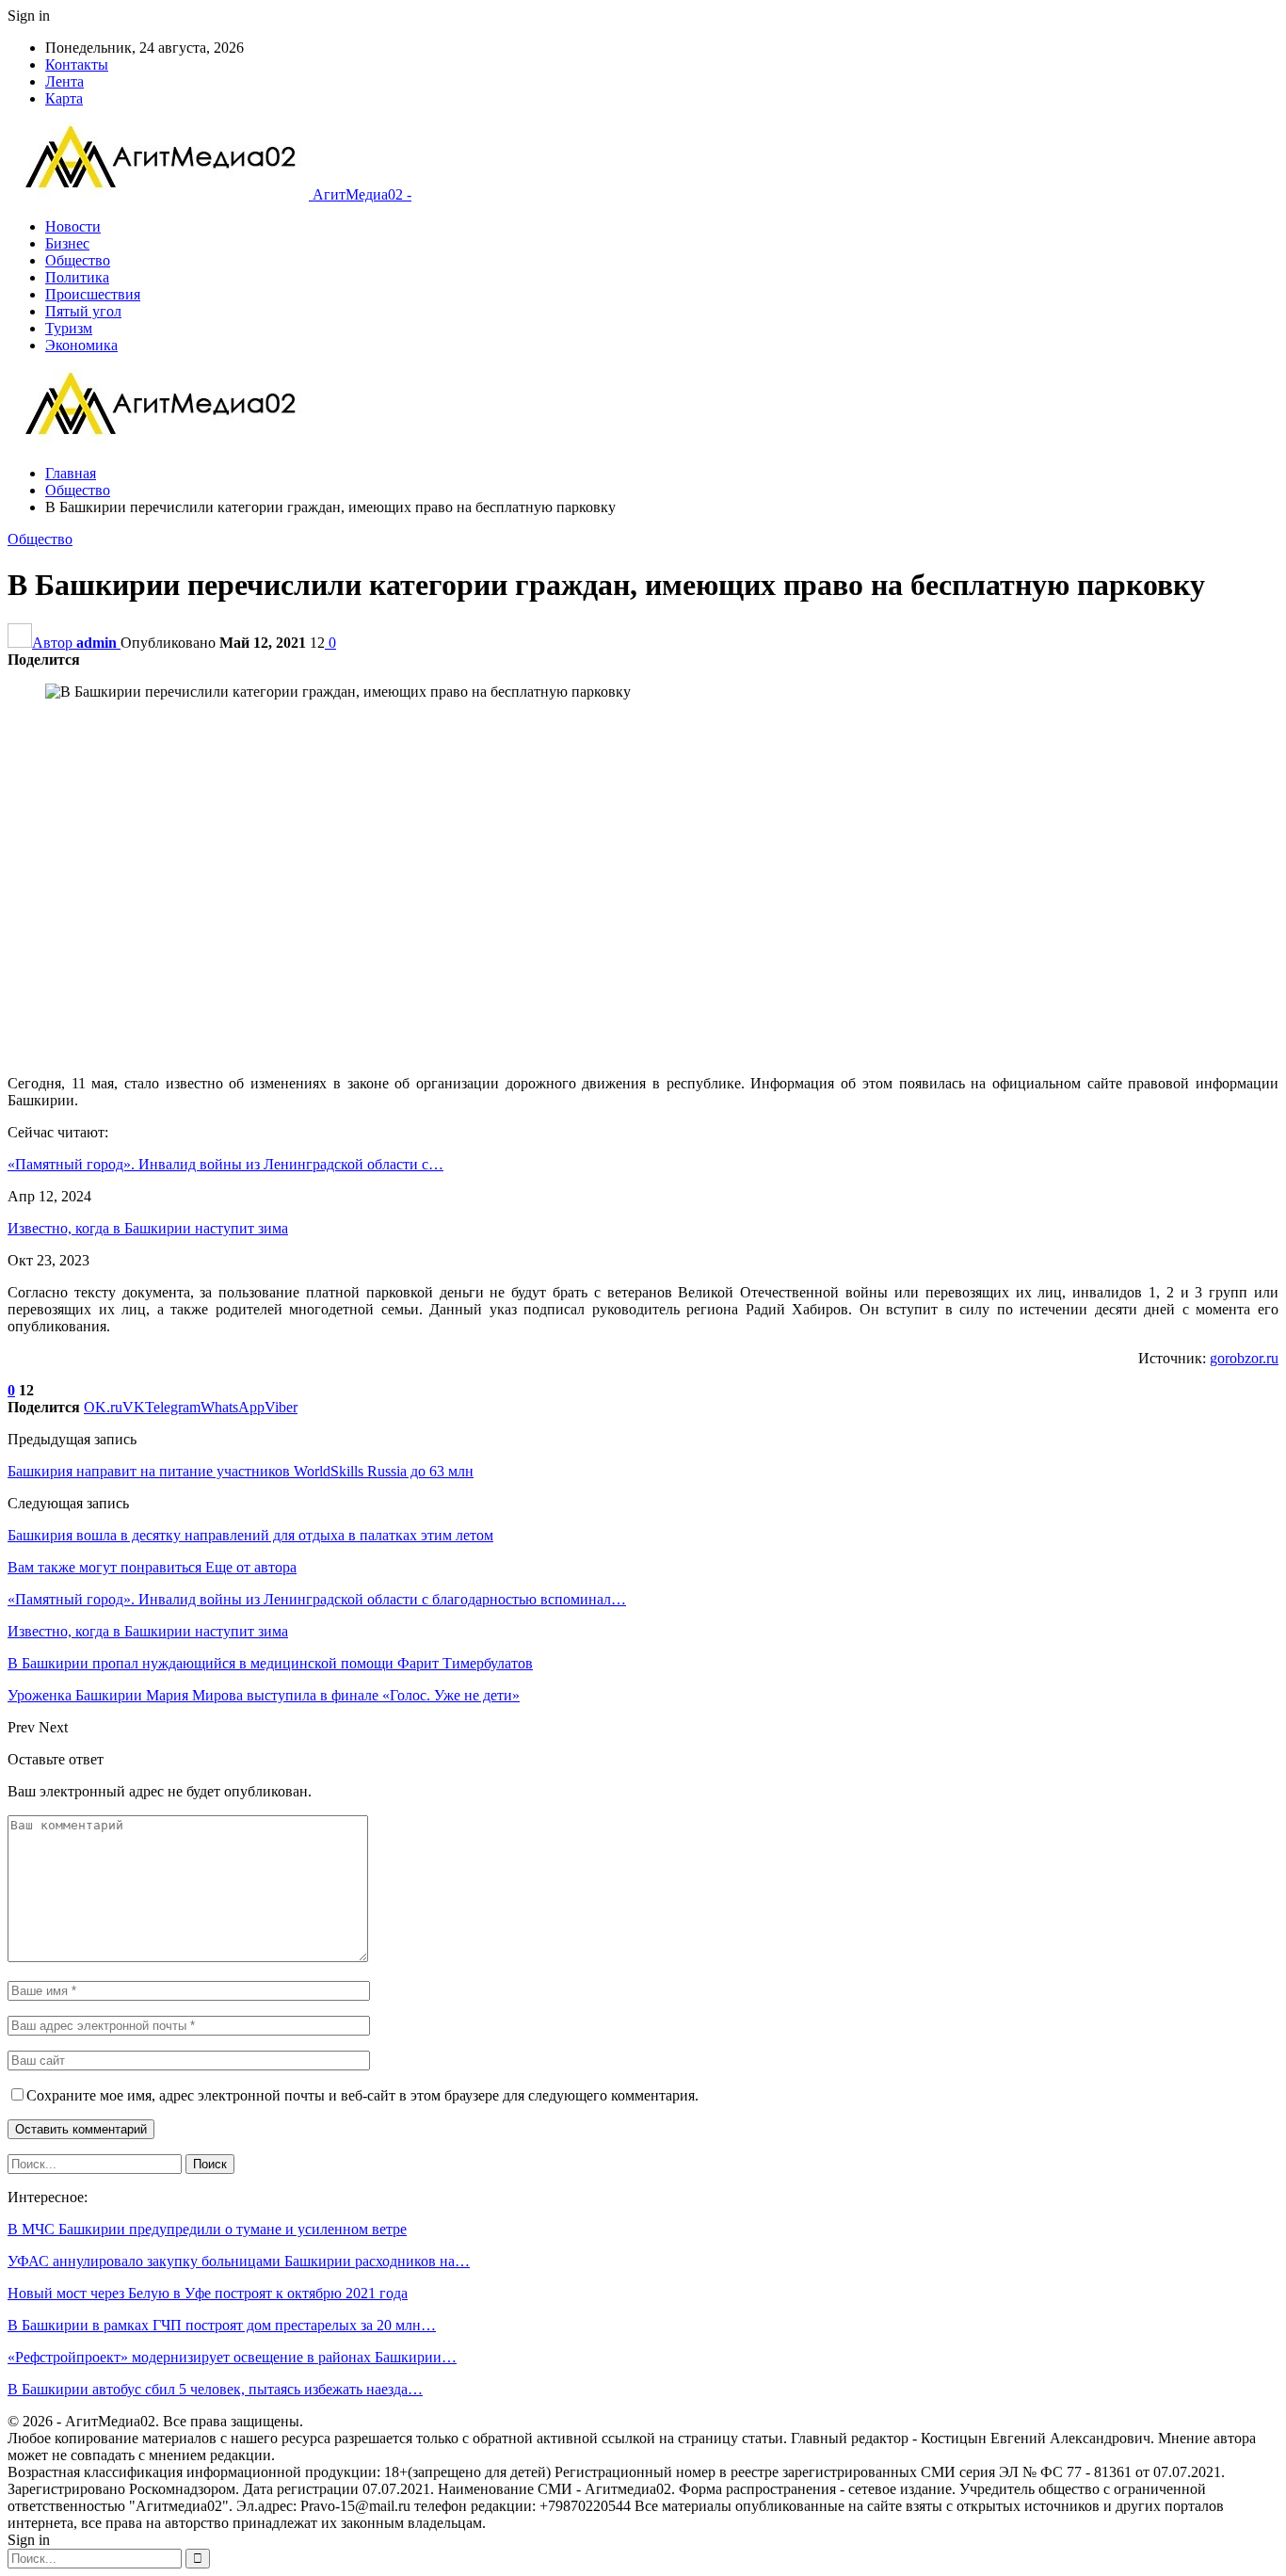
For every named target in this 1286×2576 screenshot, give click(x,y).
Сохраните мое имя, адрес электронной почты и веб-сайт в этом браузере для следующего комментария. (362, 2095)
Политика (77, 277)
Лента (64, 81)
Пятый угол (83, 311)
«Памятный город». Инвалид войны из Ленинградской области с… (225, 1164)
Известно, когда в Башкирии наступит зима (148, 1228)
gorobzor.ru (1244, 1358)
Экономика (81, 345)
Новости (73, 226)
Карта (64, 98)
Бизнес (67, 243)
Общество (78, 260)
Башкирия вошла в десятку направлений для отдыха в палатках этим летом (250, 1535)
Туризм (69, 328)
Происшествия (93, 294)
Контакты (77, 64)
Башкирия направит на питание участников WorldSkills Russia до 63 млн (241, 1471)
